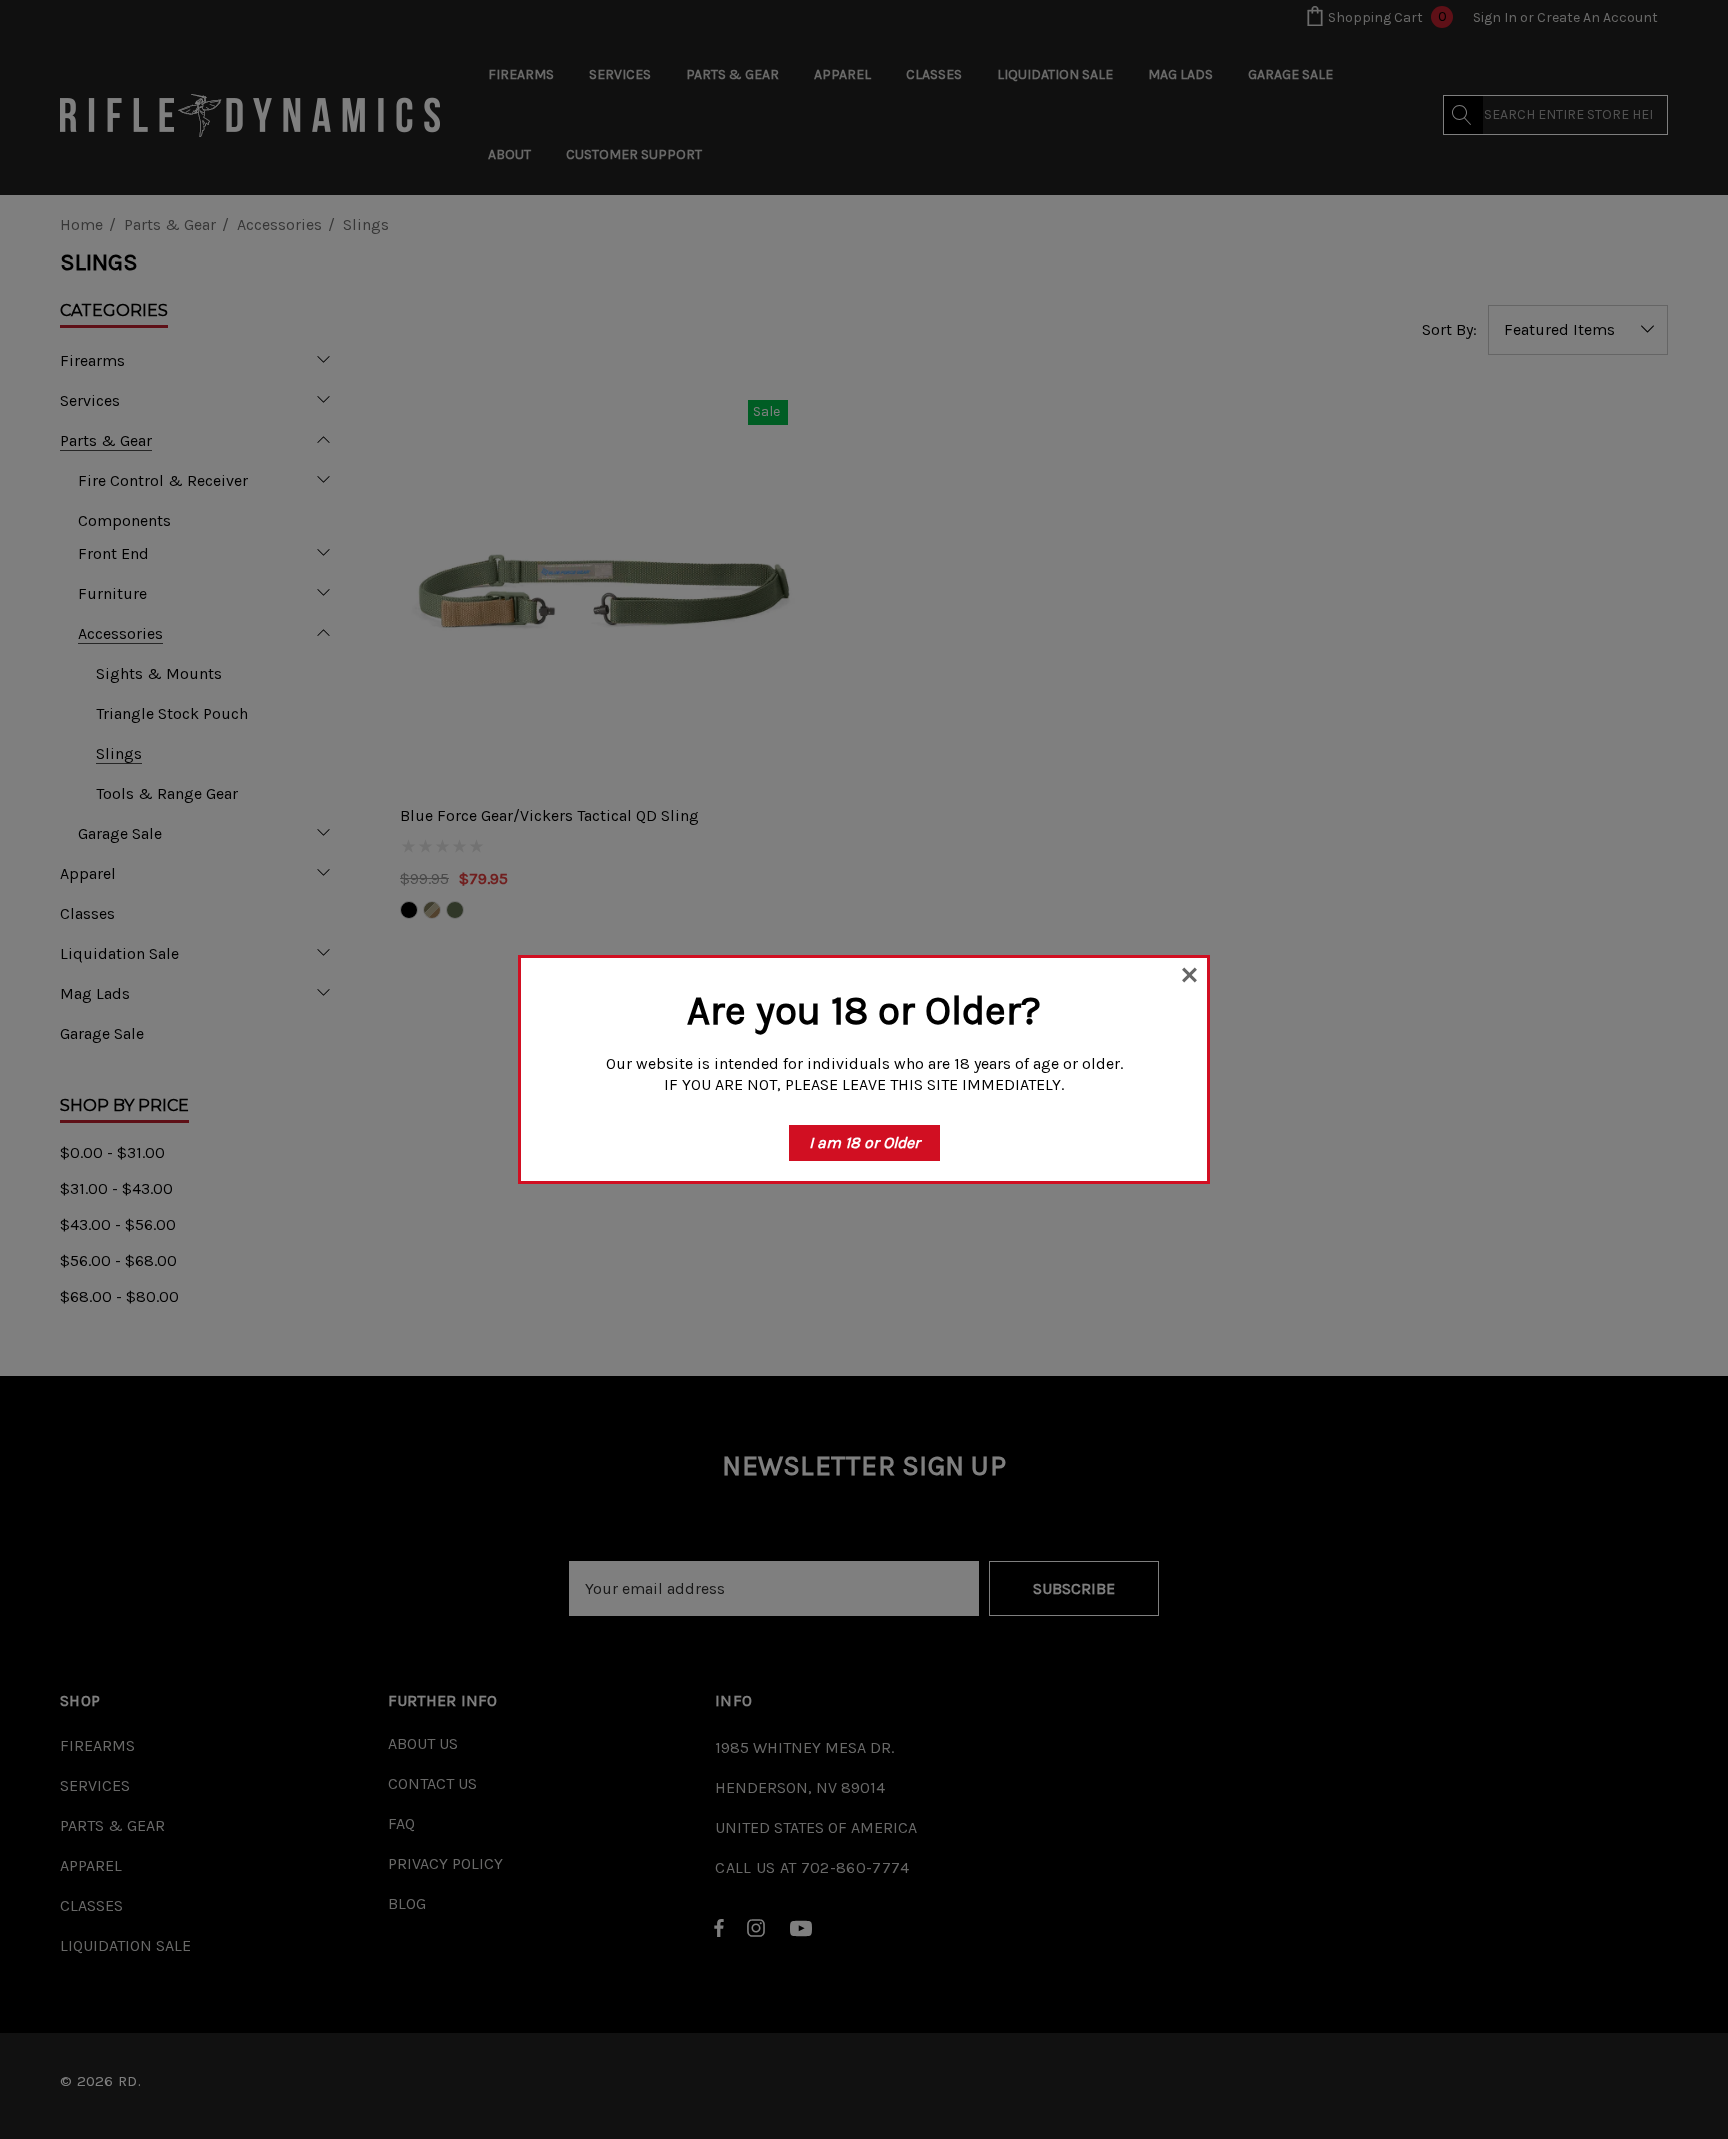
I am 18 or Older (864, 1142)
